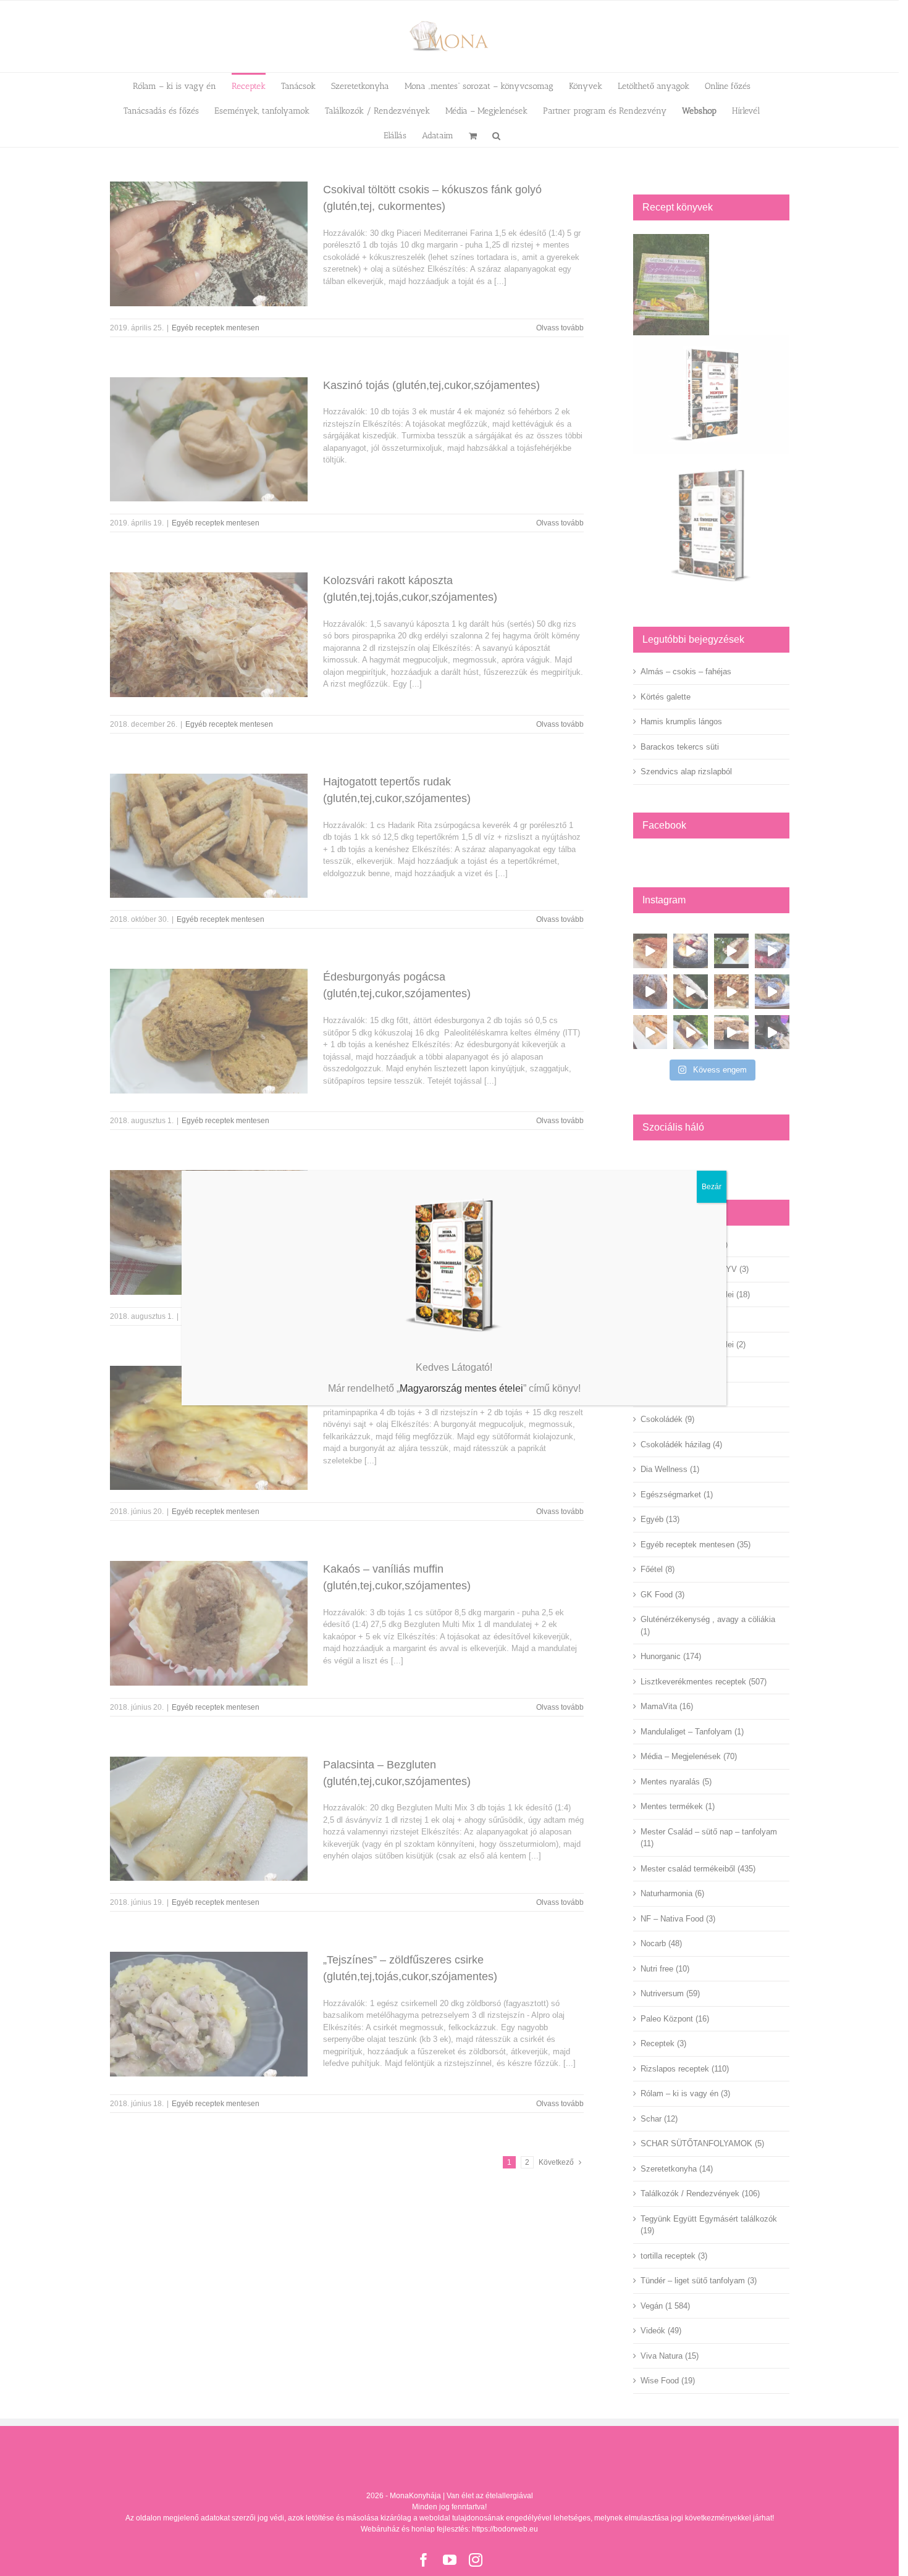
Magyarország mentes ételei (461, 1388)
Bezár (712, 1187)
